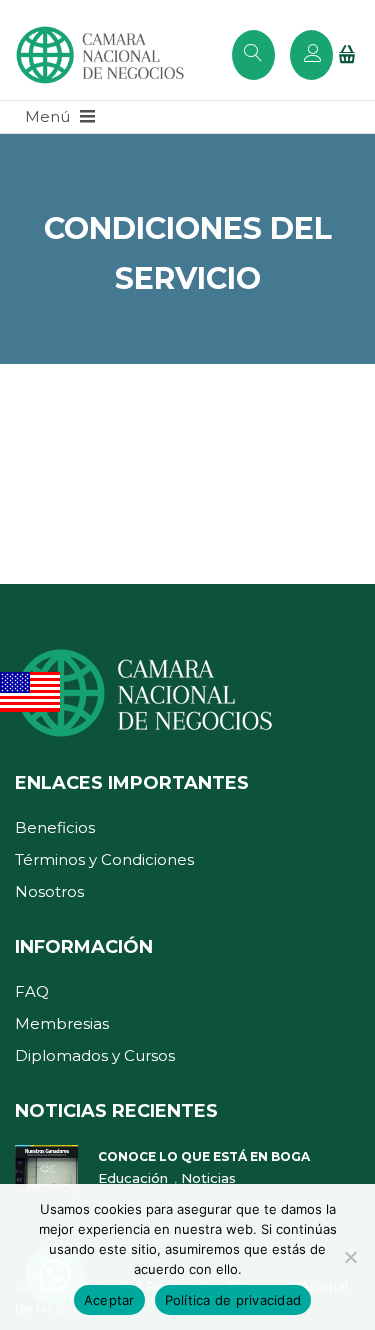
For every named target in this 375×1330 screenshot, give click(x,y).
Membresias (62, 1023)
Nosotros (49, 891)
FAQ (32, 991)
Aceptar (109, 1300)
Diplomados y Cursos (95, 1055)
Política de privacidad (233, 1300)
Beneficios (55, 827)
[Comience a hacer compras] (349, 56)
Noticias (208, 1178)
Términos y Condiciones (104, 859)
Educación (135, 1178)
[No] (350, 1257)
